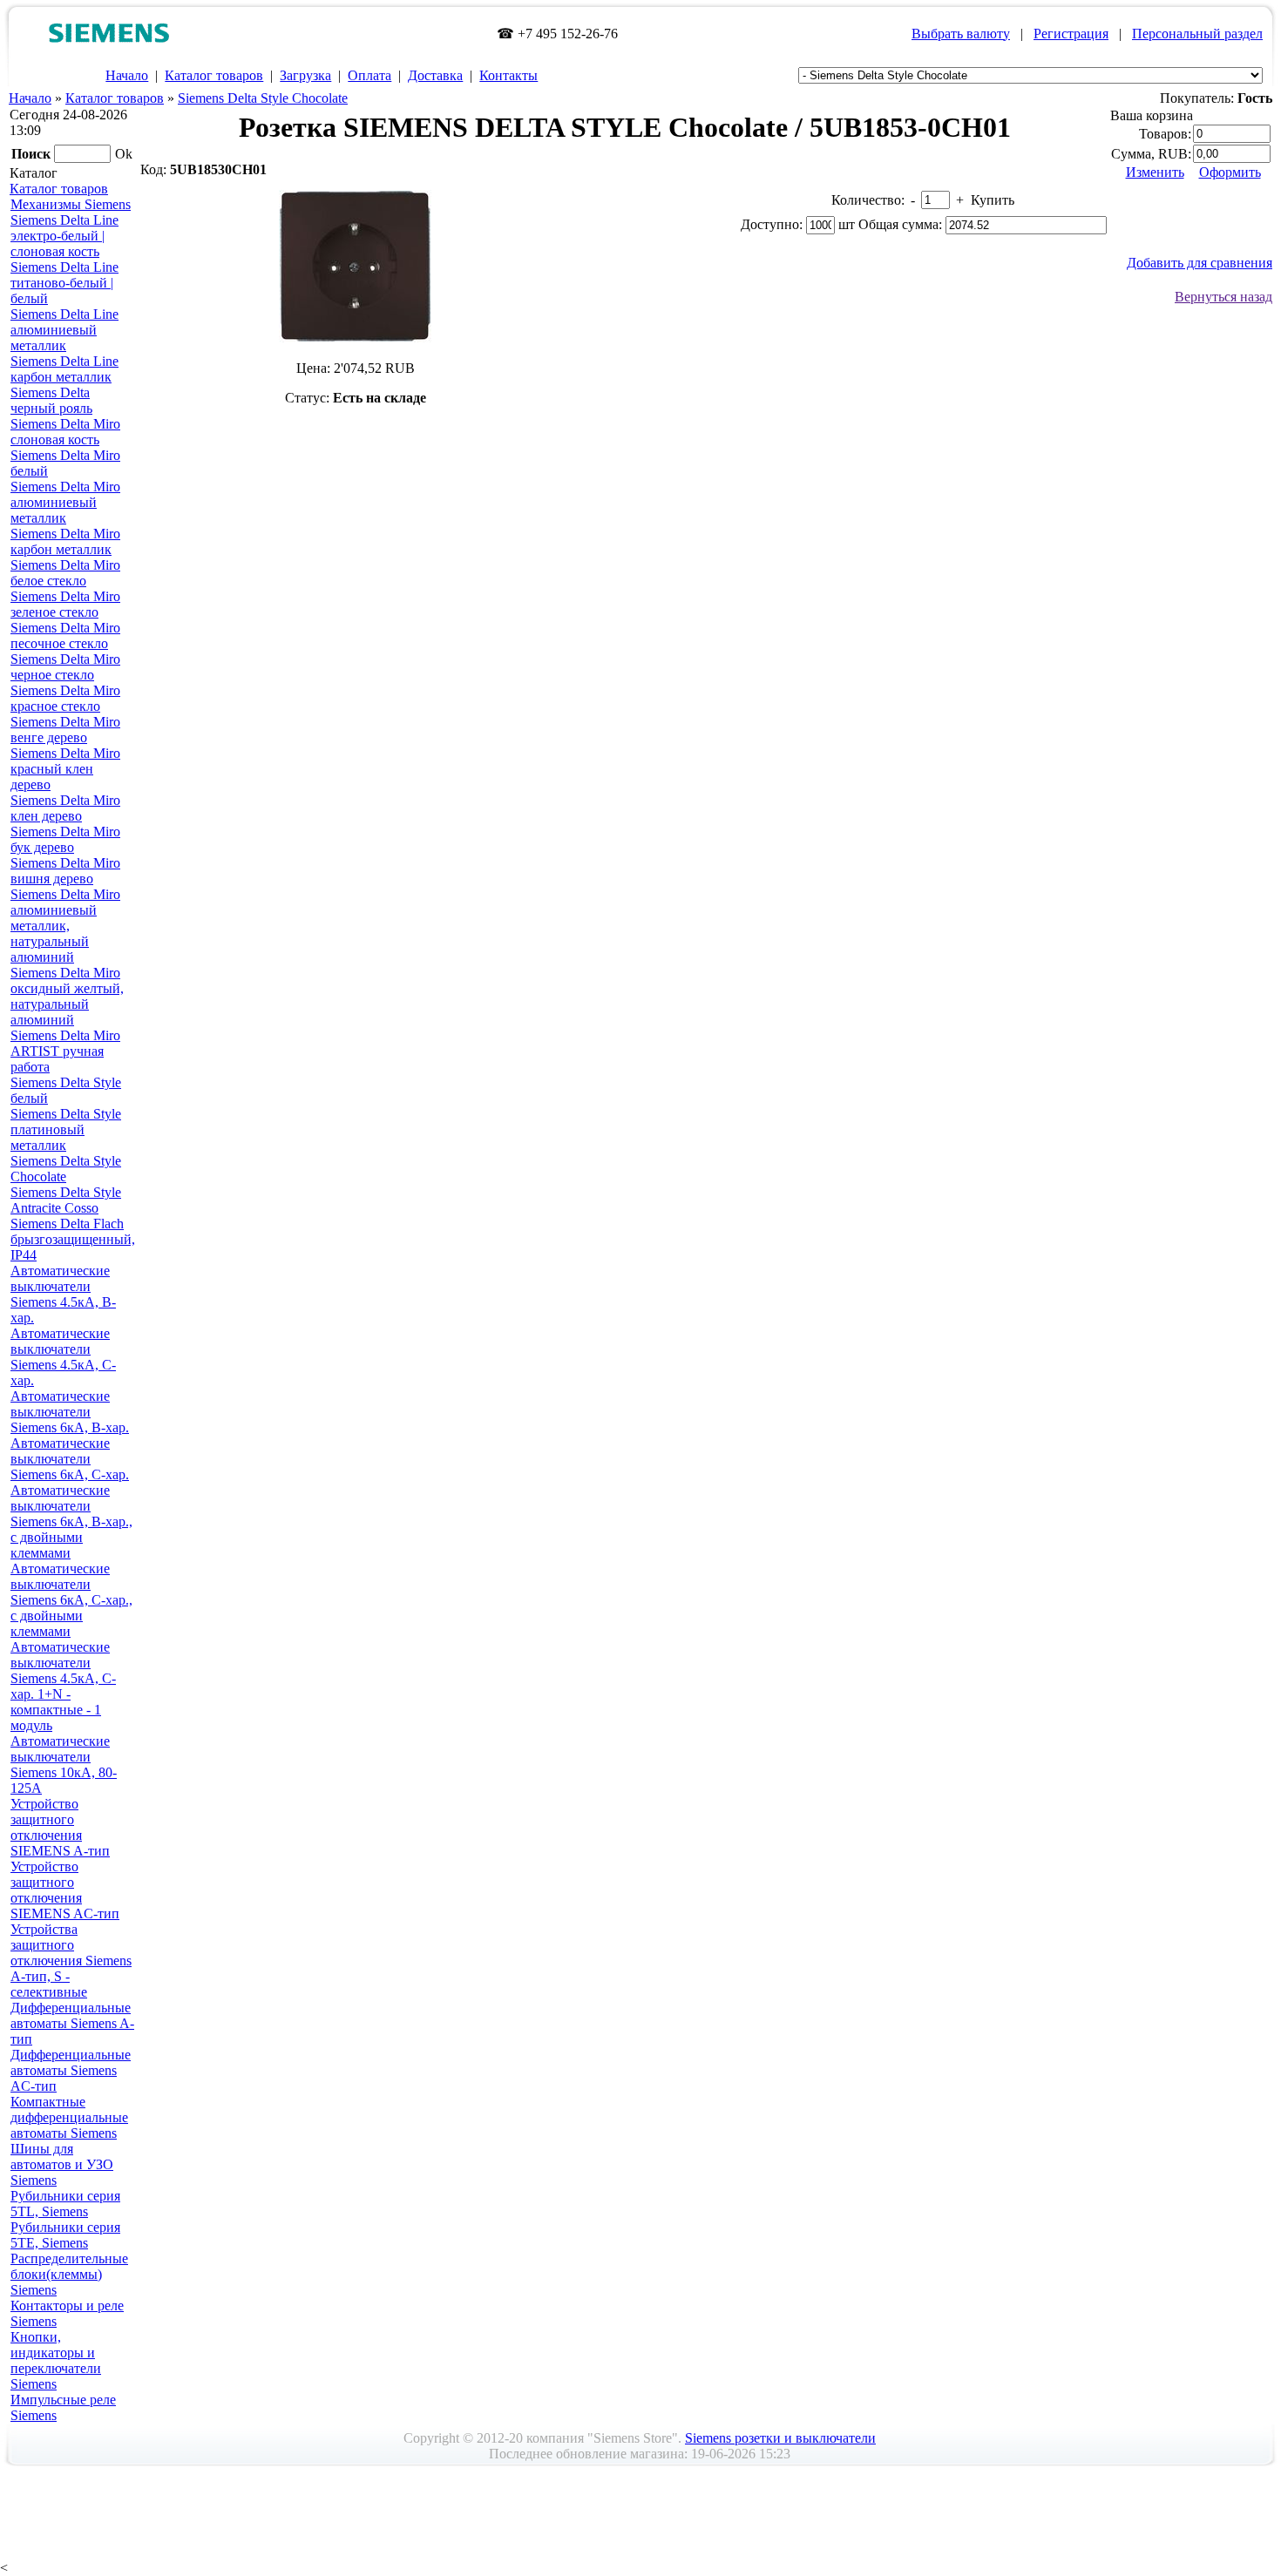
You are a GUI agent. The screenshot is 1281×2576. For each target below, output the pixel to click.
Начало (127, 75)
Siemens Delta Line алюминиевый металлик (64, 330)
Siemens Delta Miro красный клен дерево (65, 769)
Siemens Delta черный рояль (51, 400)
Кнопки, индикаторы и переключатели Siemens (56, 2360)
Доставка (435, 75)
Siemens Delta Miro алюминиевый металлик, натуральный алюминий (65, 926)
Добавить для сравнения (1200, 263)
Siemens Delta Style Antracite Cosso (66, 1200)
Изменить (1155, 172)
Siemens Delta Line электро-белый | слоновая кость (64, 236)
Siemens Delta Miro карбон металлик (65, 541)
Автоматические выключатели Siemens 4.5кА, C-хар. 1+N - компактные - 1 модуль (63, 1686)
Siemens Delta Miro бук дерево (65, 839)
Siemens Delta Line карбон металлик (64, 369)
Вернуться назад (1223, 297)
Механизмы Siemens (71, 204)
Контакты (508, 75)
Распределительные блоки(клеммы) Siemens (69, 2274)
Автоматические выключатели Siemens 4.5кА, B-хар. (63, 1294)
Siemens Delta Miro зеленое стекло (65, 604)
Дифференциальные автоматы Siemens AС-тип (71, 2070)
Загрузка (305, 75)
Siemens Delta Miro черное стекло (65, 667)
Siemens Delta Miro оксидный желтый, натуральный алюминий (67, 996)
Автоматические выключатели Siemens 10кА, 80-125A (64, 1765)
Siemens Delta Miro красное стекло (65, 698)
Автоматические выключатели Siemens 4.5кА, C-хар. (63, 1357)
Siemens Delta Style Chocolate (263, 98)
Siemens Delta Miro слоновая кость (65, 432)
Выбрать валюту (961, 34)
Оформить (1230, 172)
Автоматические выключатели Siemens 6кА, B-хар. (70, 1412)
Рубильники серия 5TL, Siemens (65, 2204)
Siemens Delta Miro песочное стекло (65, 636)
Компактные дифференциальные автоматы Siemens (69, 2117)
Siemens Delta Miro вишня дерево (65, 871)
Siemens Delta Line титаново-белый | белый (64, 283)
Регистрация (1071, 34)
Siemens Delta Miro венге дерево (65, 730)
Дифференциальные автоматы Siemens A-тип (72, 2023)
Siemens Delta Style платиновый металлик (66, 1129)
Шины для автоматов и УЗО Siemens (62, 2164)
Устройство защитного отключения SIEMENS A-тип (60, 1827)
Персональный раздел (1197, 34)
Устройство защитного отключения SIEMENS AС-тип (65, 1890)
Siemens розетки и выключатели (780, 2438)
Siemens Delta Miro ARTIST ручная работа (65, 1051)
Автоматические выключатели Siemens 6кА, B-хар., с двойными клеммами (71, 1521)
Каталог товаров (214, 75)
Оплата (369, 75)
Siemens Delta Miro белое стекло (65, 573)
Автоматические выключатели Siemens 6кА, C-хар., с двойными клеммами (71, 1600)
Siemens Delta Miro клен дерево (65, 808)
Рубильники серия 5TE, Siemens (65, 2235)
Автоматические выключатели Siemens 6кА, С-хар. (70, 1459)
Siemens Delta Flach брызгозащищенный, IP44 (73, 1239)
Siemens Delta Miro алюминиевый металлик (65, 502)
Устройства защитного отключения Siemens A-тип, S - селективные (71, 1961)
